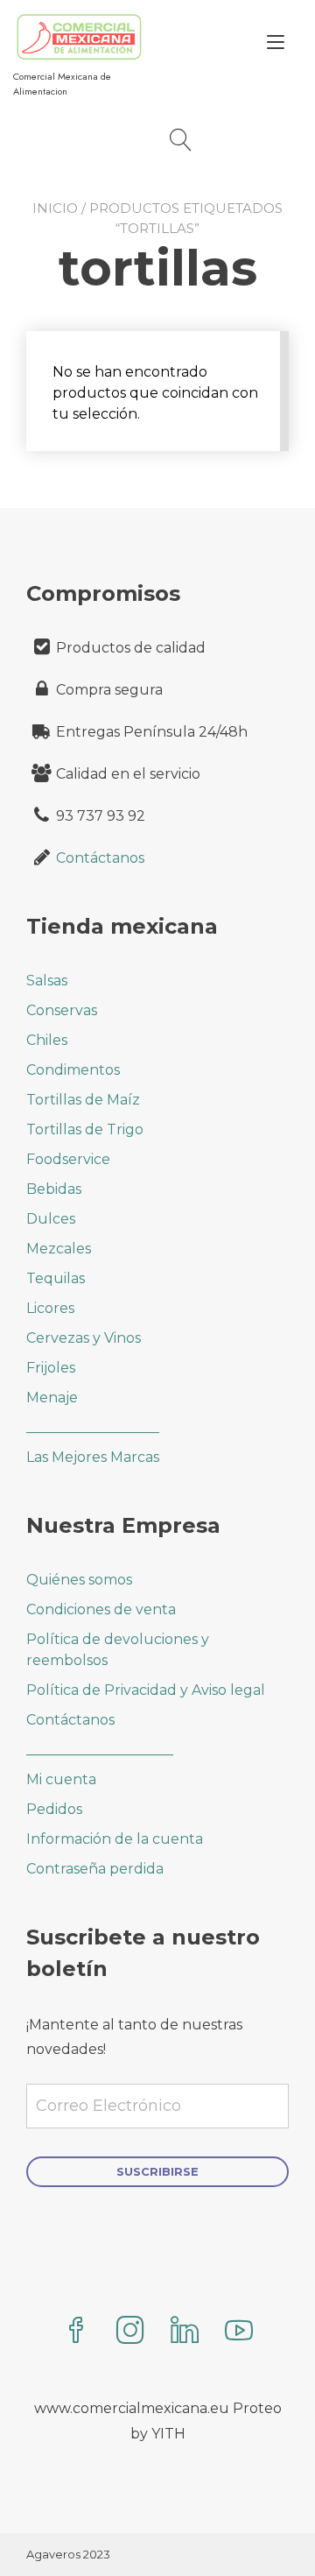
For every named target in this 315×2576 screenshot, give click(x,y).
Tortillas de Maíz (83, 1100)
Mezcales (59, 1249)
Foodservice (68, 1159)
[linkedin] (185, 2332)
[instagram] (130, 2332)
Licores (50, 1308)
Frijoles (51, 1368)
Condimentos (73, 1070)
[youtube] (239, 2332)
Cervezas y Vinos (84, 1338)
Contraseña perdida (95, 1869)
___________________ (93, 1427)
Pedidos (54, 1809)
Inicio (55, 208)
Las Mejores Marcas (93, 1457)
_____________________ (100, 1750)
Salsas (47, 981)
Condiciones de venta (101, 1609)
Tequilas (56, 1278)
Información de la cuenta (115, 1839)
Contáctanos (100, 858)
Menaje (52, 1397)
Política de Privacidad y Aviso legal (146, 1690)
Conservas (62, 1010)
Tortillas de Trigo (85, 1129)
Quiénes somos (79, 1580)
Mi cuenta (61, 1779)
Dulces (51, 1219)
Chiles (47, 1040)
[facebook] (76, 2332)
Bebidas (54, 1189)
